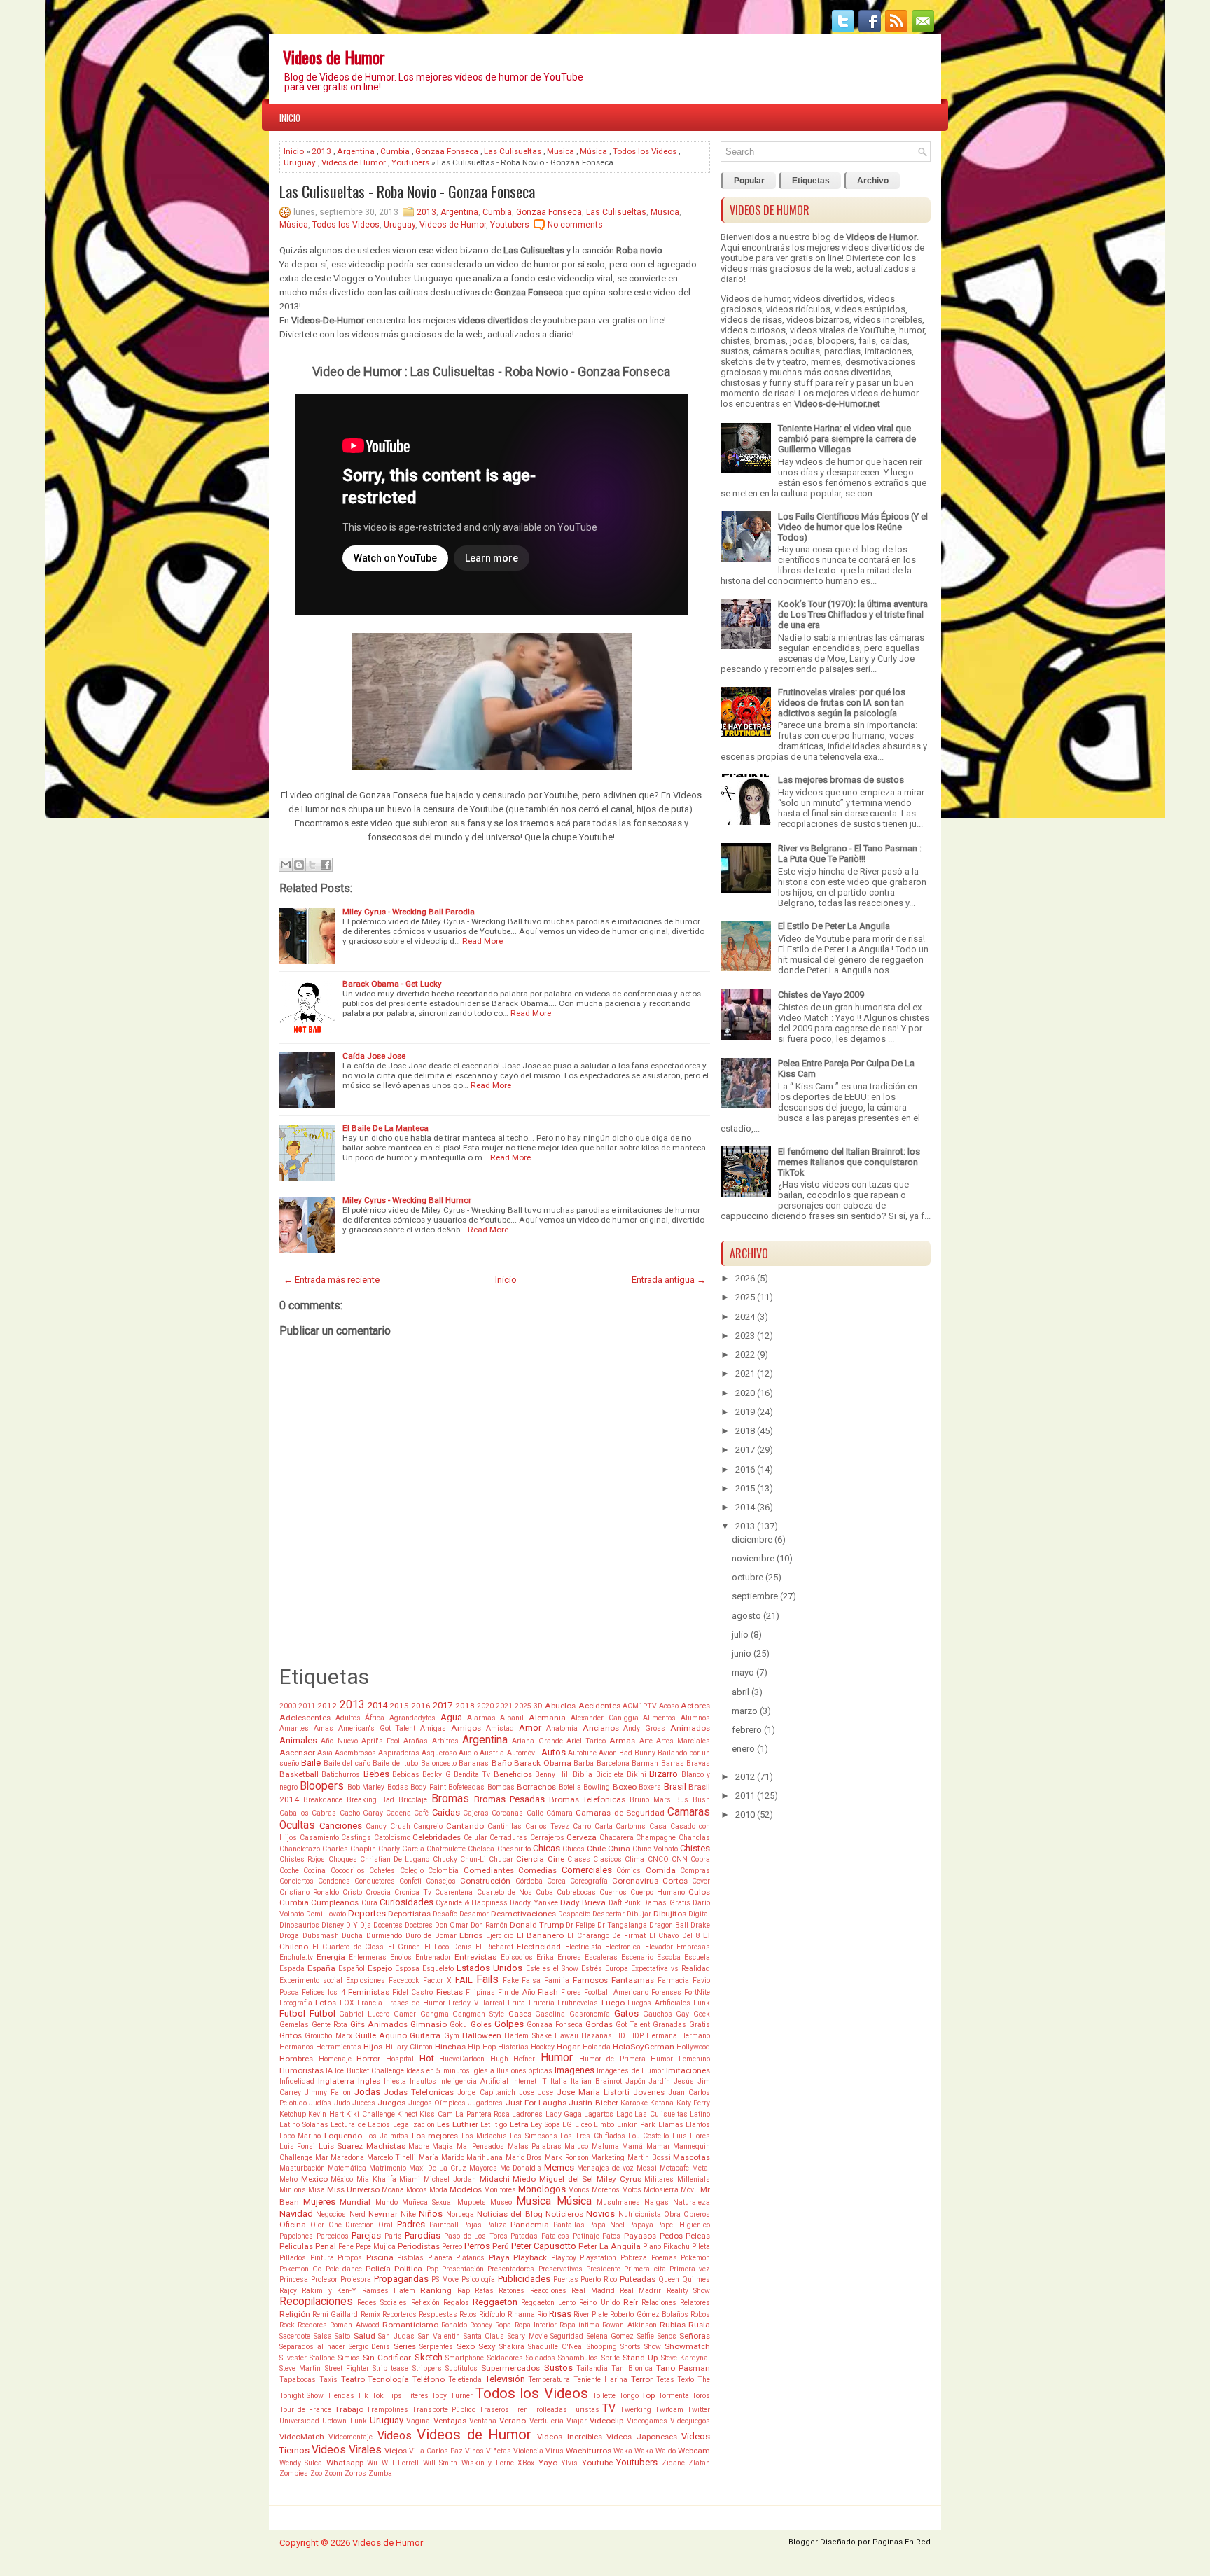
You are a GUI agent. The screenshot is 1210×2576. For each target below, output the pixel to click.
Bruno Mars (650, 1800)
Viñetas (499, 2451)
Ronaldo (454, 2325)
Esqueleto (438, 1969)
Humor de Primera (612, 2059)
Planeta (440, 2258)
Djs (366, 1925)
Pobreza (634, 2258)
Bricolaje (413, 1800)
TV (609, 2409)
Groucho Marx (328, 2036)
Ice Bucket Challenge (369, 2071)
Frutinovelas (578, 2003)
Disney (333, 1925)
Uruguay (300, 162)
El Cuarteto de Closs (348, 1947)
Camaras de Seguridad (620, 1813)
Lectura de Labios (360, 2125)
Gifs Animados (379, 2024)
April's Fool (381, 1741)
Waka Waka (633, 2451)
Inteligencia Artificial (474, 2081)
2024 (745, 1317)
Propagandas (401, 2279)
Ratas (484, 2291)
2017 (443, 1705)
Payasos (640, 2236)
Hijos (373, 2047)
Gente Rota (329, 2025)
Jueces (364, 2103)
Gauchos (658, 2014)
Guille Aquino (381, 2035)
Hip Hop (481, 2047)
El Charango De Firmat (606, 1936)
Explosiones (366, 1980)
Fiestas (450, 1992)
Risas (560, 2314)
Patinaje (586, 2236)
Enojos (401, 1957)
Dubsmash (321, 1936)
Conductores (375, 1881)
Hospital (400, 2059)
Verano (513, 2421)
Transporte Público (444, 2410)
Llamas (671, 2125)
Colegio (412, 1871)
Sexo (466, 2346)
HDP (636, 2036)
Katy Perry (693, 2103)
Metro (288, 2179)
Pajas (472, 2225)
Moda (438, 2190)
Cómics (628, 1871)
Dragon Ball (669, 1925)
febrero (747, 1730)
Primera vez (690, 2269)
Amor (530, 1728)
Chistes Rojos (302, 1859)
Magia (443, 2146)
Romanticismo (410, 2325)
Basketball (299, 1774)
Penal (326, 2246)
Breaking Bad (370, 1800)
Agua (451, 1717)
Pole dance (344, 2269)
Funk (702, 2003)
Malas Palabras (535, 2146)
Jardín (659, 2081)
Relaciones (659, 2303)
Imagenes (575, 2070)
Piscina (380, 2257)
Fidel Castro (412, 1992)
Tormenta (674, 2396)
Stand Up (640, 2358)
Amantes (294, 1728)
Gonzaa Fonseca (447, 151)
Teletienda (465, 2380)
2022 (745, 1355)
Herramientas (339, 2047)
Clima (634, 1859)
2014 (377, 1705)
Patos (611, 2236)
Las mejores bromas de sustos (841, 780)
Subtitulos (461, 2368)
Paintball (444, 2225)
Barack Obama (542, 1763)
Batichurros (341, 1775)
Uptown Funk (344, 2421)
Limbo (604, 2125)
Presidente (603, 2269)
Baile (311, 1763)
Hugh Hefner (513, 2059)
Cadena (398, 1813)
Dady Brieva (583, 1902)
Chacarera (617, 1838)
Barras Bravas (686, 1763)
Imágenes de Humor (630, 2071)
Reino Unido (599, 2303)
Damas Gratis (666, 1903)
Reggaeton (495, 2302)
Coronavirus (635, 1881)
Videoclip (606, 2421)
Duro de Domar (431, 1936)
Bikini (637, 1775)
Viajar (577, 2421)
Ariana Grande (537, 1741)
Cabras (324, 1813)
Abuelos (560, 1706)
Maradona (347, 2158)
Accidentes (599, 1706)
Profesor (324, 2279)
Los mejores (435, 2136)
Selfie (646, 2336)
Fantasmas (633, 1980)
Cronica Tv (413, 1892)
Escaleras (601, 1957)
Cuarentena (454, 1892)
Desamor (474, 1914)
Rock (287, 2325)
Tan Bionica (632, 2368)
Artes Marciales (683, 1741)
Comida (661, 1870)
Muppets (472, 2202)
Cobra (700, 1859)
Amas (324, 1728)
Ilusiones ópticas (524, 2071)
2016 (421, 1706)
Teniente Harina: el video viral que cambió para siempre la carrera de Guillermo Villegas (847, 439)
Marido (453, 2158)
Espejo (380, 1968)
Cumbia (395, 151)
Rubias (673, 2325)
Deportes (367, 1913)
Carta (604, 1826)
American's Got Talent (377, 1728)
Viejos (396, 2451)
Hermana (662, 2036)
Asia (325, 1753)
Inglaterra (336, 2081)
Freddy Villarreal (476, 2003)
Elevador (659, 1947)
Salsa (323, 2336)
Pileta (701, 2247)
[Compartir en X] (312, 865)
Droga (289, 1936)
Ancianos (601, 1728)
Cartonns (631, 1826)
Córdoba (529, 1881)
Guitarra (425, 2035)
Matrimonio (388, 2168)
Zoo (316, 2473)
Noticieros (564, 2214)
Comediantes (489, 1870)
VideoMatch (302, 2437)
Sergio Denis (370, 2347)
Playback (530, 2257)
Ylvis (569, 2463)
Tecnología (388, 2379)
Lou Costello (648, 2136)
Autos (554, 1752)
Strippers (427, 2368)
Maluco (576, 2146)
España (321, 1968)
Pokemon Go (300, 2269)
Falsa (531, 1980)
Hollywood (693, 2047)
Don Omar (452, 1925)
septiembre (755, 1596)
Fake (511, 1980)
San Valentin (439, 2336)
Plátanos (470, 2258)
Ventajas (450, 2421)
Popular (749, 181)
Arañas (416, 1741)
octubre (747, 1577)
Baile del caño (347, 1763)
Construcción (485, 1881)
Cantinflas (505, 1826)
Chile (596, 1849)
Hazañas (597, 2036)
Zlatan (699, 2463)
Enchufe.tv (296, 1957)
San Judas (396, 2336)
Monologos (542, 2189)
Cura (369, 1903)
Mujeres (319, 2202)
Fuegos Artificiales (659, 2003)
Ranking (436, 2290)
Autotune (582, 1753)
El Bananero (541, 1935)
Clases (579, 1859)
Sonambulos (578, 2358)
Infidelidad (297, 2081)
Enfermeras (368, 1957)
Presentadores (511, 2269)
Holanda (597, 2047)
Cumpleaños (335, 1902)
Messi (647, 2168)
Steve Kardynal (686, 2358)
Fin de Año (516, 1992)
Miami (410, 2179)
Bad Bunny (637, 1753)
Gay (682, 2014)
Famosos (590, 1980)
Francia (370, 2003)
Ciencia (530, 1859)
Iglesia (483, 2071)
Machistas (386, 2146)
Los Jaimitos (387, 2136)
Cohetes (382, 1871)
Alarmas (481, 1718)
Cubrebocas (576, 1892)
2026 (745, 1278)
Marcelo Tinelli (392, 2158)
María (429, 2158)
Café (421, 1813)
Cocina (314, 1871)
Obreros (697, 2214)
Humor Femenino (680, 2059)
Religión (295, 2314)
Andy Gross (644, 1728)
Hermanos (297, 2047)
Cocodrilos (348, 1871)
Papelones (296, 2236)
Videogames (647, 2421)
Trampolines (387, 2410)
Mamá (632, 2146)
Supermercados (510, 2368)
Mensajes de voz (605, 2168)
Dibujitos (670, 1914)
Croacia (378, 1892)
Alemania (547, 1718)
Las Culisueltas (513, 151)
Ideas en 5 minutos (438, 2071)
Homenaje (335, 2059)
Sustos (558, 2368)
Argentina (356, 151)
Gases (520, 2014)
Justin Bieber (593, 2103)
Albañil (512, 1718)
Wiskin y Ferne (488, 2463)
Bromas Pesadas (509, 1799)
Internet (524, 2081)
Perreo (452, 2247)
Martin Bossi (649, 2158)
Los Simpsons (533, 2136)
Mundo (387, 2202)
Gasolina (550, 2014)
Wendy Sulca (301, 2463)
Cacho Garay (361, 1813)
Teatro (353, 2379)
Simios (349, 2358)
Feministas (369, 1992)
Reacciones (548, 2291)
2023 (745, 1336)
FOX (347, 2003)
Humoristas (301, 2070)
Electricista (583, 1947)
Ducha (352, 1936)
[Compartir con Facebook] (326, 865)
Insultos (423, 2081)
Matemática (347, 2168)
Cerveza (582, 1837)
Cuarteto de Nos (505, 1892)
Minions (293, 2190)
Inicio (290, 118)
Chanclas (694, 1838)
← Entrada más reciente (332, 1280)
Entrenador (433, 1957)
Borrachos (536, 1787)
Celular (475, 1838)
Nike (408, 2214)
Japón (635, 2081)
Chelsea (481, 1849)
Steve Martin (300, 2368)
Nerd (357, 2214)
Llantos (698, 2125)
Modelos (466, 2189)
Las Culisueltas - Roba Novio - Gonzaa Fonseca (407, 191)
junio (742, 1653)
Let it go (494, 2125)
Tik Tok (370, 2396)
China (619, 1849)
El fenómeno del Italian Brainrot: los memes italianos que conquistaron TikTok (849, 1162)
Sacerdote (295, 2336)
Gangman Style (478, 2014)
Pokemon (695, 2258)
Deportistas (409, 1914)
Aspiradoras (399, 1753)
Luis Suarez (341, 2146)
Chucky (445, 1859)
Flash (548, 1992)
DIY (352, 1925)
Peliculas (296, 2246)
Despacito (574, 1914)
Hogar (568, 2047)
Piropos (350, 2258)
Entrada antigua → (669, 1280)
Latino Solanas (304, 2125)
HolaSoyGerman (644, 2047)
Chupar (501, 1859)
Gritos (291, 2035)
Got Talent (633, 2025)
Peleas (698, 2236)
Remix (370, 2314)
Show (653, 2347)
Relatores (695, 2303)
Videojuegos (690, 2421)
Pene (346, 2247)
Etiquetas (811, 181)
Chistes (695, 1848)
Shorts (631, 2347)
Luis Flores (691, 2136)
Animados (690, 1728)
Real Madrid (593, 2291)
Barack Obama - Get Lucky (392, 984)
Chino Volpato (655, 1849)
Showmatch (687, 2346)
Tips (394, 2396)
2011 (307, 1706)
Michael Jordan (450, 2179)
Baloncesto (439, 1763)
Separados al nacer (312, 2347)
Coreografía (589, 1881)
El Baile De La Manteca (385, 1128)
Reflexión (425, 2303)
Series (405, 2346)
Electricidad (539, 1947)
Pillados (293, 2258)
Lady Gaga (564, 2114)
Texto (686, 2380)
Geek (702, 2014)
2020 (485, 1706)
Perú (501, 2246)
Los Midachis (484, 2136)
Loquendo (343, 2136)
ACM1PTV (640, 1706)
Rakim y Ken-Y (329, 2291)
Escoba (669, 1957)
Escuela (697, 1957)
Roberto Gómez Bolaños (649, 2314)
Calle (535, 1813)
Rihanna (521, 2314)
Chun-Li (473, 1859)
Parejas (366, 2235)
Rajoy (288, 2291)
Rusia (699, 2325)
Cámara (559, 1813)
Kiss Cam (436, 2114)
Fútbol (322, 2013)
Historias (513, 2047)
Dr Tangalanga (622, 1925)
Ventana (483, 2421)
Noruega (460, 2214)
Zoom (333, 2473)
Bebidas (406, 1775)
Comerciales (587, 1870)
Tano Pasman (683, 2368)
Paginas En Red (902, 2542)
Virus (555, 2451)
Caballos (294, 1813)
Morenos (606, 2190)
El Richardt (494, 1947)
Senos (667, 2336)
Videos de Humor (334, 57)
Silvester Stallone (307, 2358)
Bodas (398, 1787)
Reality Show (688, 2291)
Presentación (463, 2269)
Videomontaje (350, 2437)
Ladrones (527, 2114)
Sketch (429, 2357)
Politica (408, 2269)
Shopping (602, 2347)
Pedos (671, 2236)
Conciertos (297, 1881)
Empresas (693, 1947)
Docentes (388, 1925)
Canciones (341, 1826)
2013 (321, 151)
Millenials (694, 2179)
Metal (701, 2168)
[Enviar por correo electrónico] (286, 865)
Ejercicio (500, 1936)
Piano (652, 2247)
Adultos (348, 1718)
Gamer (405, 2014)
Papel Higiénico (683, 2225)
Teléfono (429, 2379)
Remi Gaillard (335, 2314)
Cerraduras (508, 1838)
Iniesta (395, 2081)
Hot (427, 2058)
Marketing (608, 2158)
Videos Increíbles (569, 2437)
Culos (699, 1892)
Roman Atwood (354, 2325)
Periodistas (419, 2246)
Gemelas (294, 2025)
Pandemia (530, 2225)
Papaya (641, 2225)
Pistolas (410, 2258)
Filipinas (480, 1992)
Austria (492, 1753)
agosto (746, 1616)
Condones (334, 1881)
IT (543, 2081)
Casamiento (319, 1838)
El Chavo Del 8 (675, 1936)
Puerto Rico (599, 2279)
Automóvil (523, 1753)
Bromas (450, 1799)
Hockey (543, 2047)
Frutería (542, 2003)
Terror (642, 2379)
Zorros (355, 2473)
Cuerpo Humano (658, 1892)
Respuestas (438, 2314)
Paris (393, 2236)
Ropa (503, 2325)
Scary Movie (528, 2336)
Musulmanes (618, 2202)
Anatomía (562, 1728)
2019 (745, 1412)
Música (593, 151)
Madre (419, 2146)
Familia (557, 1980)
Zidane (673, 2463)
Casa (658, 1826)
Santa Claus (484, 2336)
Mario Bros (524, 2158)
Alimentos (659, 1718)
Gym (452, 2036)
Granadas (669, 2025)
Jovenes (649, 2092)
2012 (327, 1706)
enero (743, 1749)
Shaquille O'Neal (556, 2347)
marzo (745, 1711)
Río (542, 2314)
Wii (372, 2463)
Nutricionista (640, 2214)
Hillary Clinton (409, 2047)
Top (648, 2395)
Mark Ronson (567, 2158)
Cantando (465, 1826)
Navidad (296, 2214)
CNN (680, 1859)
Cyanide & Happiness (472, 1903)
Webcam (694, 2451)
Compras (695, 1871)
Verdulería (547, 2421)
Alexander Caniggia (605, 1718)
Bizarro (663, 1774)
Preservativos (561, 2269)
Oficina (293, 2225)
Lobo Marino (300, 2136)
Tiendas (341, 2396)
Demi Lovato (326, 1914)
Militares (659, 2179)
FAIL (464, 1980)
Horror (368, 2059)
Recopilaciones (316, 2302)
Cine (556, 1859)
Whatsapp (345, 2463)
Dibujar (639, 1914)
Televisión (505, 2379)
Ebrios (471, 1935)
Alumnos (695, 1718)
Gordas (599, 2024)
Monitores (500, 2190)
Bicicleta (610, 1775)
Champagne (656, 1838)
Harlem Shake (528, 2036)
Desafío (445, 1914)
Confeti (410, 1881)
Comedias (537, 1870)
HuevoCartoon (462, 2059)
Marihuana (485, 2158)
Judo (342, 2103)
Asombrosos (355, 1753)
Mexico (314, 2179)
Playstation (598, 2258)
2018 (465, 1706)
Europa (617, 1969)
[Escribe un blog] (299, 865)
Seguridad (567, 2336)
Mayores (483, 2168)
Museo (501, 2202)
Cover (701, 1881)
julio (740, 1635)
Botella (570, 1787)
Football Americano (616, 1992)
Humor (557, 2058)
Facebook (404, 1980)
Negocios (331, 2214)
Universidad (299, 2421)
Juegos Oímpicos (437, 2103)
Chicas (547, 1848)
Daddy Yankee (534, 1903)
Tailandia (592, 2368)
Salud (364, 2336)
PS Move (445, 2279)
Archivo (873, 181)
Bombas (501, 1787)
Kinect (407, 2114)
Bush (701, 1800)
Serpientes (436, 2347)
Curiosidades (406, 1902)
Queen (669, 2279)
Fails (487, 1979)
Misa (317, 2190)
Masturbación (302, 2168)
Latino (700, 2114)
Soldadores (505, 2358)
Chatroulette (446, 1849)
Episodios (517, 1957)
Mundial (355, 2202)
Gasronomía (590, 2014)
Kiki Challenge (370, 2114)
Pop (432, 2269)
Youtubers (410, 162)
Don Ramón (489, 1925)
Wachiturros (589, 2451)
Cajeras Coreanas (493, 1813)
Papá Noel (607, 2225)
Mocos (417, 2190)
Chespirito (514, 1849)
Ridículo (492, 2314)
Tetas (665, 2380)
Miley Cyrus (619, 2179)
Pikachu (676, 2247)
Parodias (423, 2235)
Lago (624, 2114)
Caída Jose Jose (374, 1056)
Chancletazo (300, 1849)
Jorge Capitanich (486, 2093)
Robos (700, 2314)
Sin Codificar (387, 2358)
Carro (582, 1826)
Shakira (512, 2347)
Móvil (689, 2190)
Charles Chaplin (349, 1849)
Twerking (635, 2410)
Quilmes (696, 2279)
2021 (504, 1706)
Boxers (650, 1787)
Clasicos (607, 1859)
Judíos (320, 2103)
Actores (695, 1706)
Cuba (544, 1892)
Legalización (414, 2125)
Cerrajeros (547, 1838)
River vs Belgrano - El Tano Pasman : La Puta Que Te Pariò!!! (850, 854)
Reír (631, 2302)
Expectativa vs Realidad (670, 1969)
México (342, 2179)
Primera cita (645, 2269)
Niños (431, 2214)
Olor (317, 2225)
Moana (393, 2190)
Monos (579, 2190)
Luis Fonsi (297, 2146)
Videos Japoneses (641, 2437)
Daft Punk (625, 1903)
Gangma (434, 2014)
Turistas (585, 2410)
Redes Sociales (382, 2303)
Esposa (407, 1969)
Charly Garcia (401, 1849)
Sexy (487, 2346)
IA (329, 2071)
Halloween (482, 2035)
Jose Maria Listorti (593, 2092)
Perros (477, 2246)
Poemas (664, 2258)
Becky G (436, 1775)
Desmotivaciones (523, 1914)
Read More (482, 941)
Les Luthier (458, 2124)
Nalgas (656, 2202)
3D (538, 1706)
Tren (520, 2410)
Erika (545, 1957)
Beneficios (513, 1774)
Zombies (294, 2473)
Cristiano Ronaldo (309, 1892)
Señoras (695, 2336)
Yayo (548, 2463)
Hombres (296, 2059)
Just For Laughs (536, 2103)
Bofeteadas (466, 1787)
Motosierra (661, 2190)
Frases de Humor (416, 2003)
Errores (569, 1957)
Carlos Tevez (547, 1826)
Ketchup (293, 2114)
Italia (559, 2081)
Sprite (611, 2358)
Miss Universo (353, 2189)
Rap (464, 2291)
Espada (292, 1969)
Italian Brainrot (596, 2081)
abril (740, 1692)
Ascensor (297, 1753)
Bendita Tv (472, 1775)
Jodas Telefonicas (419, 2092)
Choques (343, 1859)
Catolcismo (392, 1838)
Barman (645, 1763)
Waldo (666, 2451)
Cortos (675, 1881)
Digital (699, 1914)
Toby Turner (452, 2396)
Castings (356, 1838)
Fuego (613, 2003)
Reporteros (399, 2314)
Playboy (564, 2258)
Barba (584, 1763)
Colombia (443, 1871)
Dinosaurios (299, 1925)
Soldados (541, 2358)
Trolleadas (549, 2410)
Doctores (419, 1925)
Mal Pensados (480, 2146)
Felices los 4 (323, 1992)
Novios (600, 2214)
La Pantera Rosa (482, 2114)
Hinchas (450, 2047)
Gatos (626, 2013)
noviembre (753, 1558)
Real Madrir (640, 2291)
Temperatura (549, 2380)
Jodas (367, 2092)
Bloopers (322, 1786)
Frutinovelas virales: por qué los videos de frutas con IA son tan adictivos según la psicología (842, 703)
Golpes (509, 2024)
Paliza (496, 2225)
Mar (322, 2158)
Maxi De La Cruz (438, 2168)
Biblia (583, 1775)
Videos (395, 2436)
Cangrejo (428, 1826)
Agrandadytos (412, 1718)
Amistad (500, 1728)
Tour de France (305, 2410)
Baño (502, 1763)
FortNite (697, 1992)
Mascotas (691, 2157)
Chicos (573, 1849)
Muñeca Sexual (427, 2202)
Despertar (609, 1914)
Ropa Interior (536, 2325)
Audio (468, 1753)
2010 (745, 1815)
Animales (298, 1740)
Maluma (605, 2146)
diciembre (752, 1539)
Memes (559, 2167)
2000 (288, 1706)
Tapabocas (298, 2380)
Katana (662, 2103)
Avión (608, 1753)
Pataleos (555, 2236)
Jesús (684, 2081)
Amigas (433, 1728)
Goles (481, 2024)
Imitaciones (688, 2070)
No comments (575, 225)
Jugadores (485, 2103)
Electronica (623, 1947)
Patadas (524, 2236)
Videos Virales (347, 2450)
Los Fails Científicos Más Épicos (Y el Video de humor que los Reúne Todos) (853, 527)
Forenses (666, 1992)
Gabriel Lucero (364, 2014)
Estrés (592, 1969)
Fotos (326, 2003)
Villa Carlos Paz (436, 2451)
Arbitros (445, 1741)
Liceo (583, 2125)
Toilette (604, 2396)
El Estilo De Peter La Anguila (834, 926)
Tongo (629, 2396)
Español (352, 1969)
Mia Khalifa (376, 2179)
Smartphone (465, 2358)
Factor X (437, 1980)
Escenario (637, 1957)
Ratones (512, 2291)
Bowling (597, 1787)
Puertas (566, 2279)
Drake (700, 1925)
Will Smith (440, 2463)
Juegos (391, 2103)
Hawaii (566, 2036)
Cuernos (613, 1892)
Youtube (597, 2463)
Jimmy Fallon (328, 2093)
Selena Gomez (611, 2336)
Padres (411, 2224)
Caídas (446, 1812)
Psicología (478, 2279)
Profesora (356, 2279)
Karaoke (634, 2103)
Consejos (441, 1881)
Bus (682, 1800)
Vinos (474, 2451)
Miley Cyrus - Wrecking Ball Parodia (409, 912)
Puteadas (638, 2279)
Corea (556, 1881)
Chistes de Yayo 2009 (821, 995)
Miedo (524, 2179)
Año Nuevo (339, 1741)
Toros (701, 2396)
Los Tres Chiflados (593, 2136)
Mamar (658, 2146)
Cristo (352, 1892)
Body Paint (428, 1787)
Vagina (418, 2421)
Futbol (292, 2013)
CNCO (658, 1859)
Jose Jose (536, 2093)
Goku (458, 2025)
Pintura (322, 2258)
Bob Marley (366, 1787)
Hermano (695, 2036)
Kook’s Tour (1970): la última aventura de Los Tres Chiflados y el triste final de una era (853, 614)
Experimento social (311, 1980)
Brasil (675, 1787)
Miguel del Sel (566, 2179)
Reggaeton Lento (548, 2303)
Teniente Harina (600, 2380)
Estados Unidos (489, 1968)
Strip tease (390, 2368)
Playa (499, 2257)
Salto (342, 2336)
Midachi (495, 2179)
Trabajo (349, 2409)
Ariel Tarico (586, 1741)
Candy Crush (388, 1826)
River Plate (591, 2314)
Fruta (516, 2003)
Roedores (312, 2325)
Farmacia (673, 1980)
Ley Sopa (545, 2125)
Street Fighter (347, 2368)
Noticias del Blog (510, 2214)
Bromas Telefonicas (587, 1799)
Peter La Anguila (610, 2246)
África (375, 1718)
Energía (331, 1957)
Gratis (700, 2025)
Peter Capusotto (544, 2246)
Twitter (698, 2410)
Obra (672, 2214)
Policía (378, 2269)
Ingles (369, 2081)
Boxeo (625, 1787)
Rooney (481, 2325)
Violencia (528, 2451)
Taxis (328, 2380)
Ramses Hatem (389, 2291)
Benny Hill (552, 1775)
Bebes (376, 1774)
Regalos (456, 2303)
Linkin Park (637, 2125)
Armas (622, 1741)
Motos (632, 2190)
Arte (646, 1741)
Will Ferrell (400, 2463)
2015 (399, 1706)
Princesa (294, 2279)
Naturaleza (691, 2202)
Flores (571, 1992)
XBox (526, 2463)
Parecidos (333, 2236)
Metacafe (674, 2168)
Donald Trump (537, 1925)
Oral (385, 2225)
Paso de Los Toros (476, 2236)
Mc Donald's (521, 2168)
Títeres (417, 2396)
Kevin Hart (326, 2114)
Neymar (383, 2214)
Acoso (669, 1706)
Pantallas (569, 2225)
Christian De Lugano (395, 1859)
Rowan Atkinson (629, 2325)
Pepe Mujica (376, 2247)
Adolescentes (305, 1718)
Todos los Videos (645, 151)
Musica (561, 151)
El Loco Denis (448, 1947)
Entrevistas (475, 1957)
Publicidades (524, 2279)
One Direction (352, 2225)
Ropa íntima (579, 2325)
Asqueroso (439, 1753)
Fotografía (296, 2003)
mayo (743, 1672)
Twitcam (669, 2410)
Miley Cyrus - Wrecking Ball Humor (407, 1200)
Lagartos (599, 2114)
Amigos (466, 1728)
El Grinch (404, 1947)
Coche (289, 1871)
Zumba (380, 2473)
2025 (523, 1706)
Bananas (474, 1763)
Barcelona (613, 1763)
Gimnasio (429, 2024)
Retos (468, 2314)
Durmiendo (384, 1936)
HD (620, 2036)
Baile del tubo (395, 1763)
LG (567, 2125)
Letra (519, 2124)
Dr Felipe (580, 1925)
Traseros (494, 2410)
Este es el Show (552, 1969)
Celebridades (437, 1837)
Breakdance (323, 1800)
